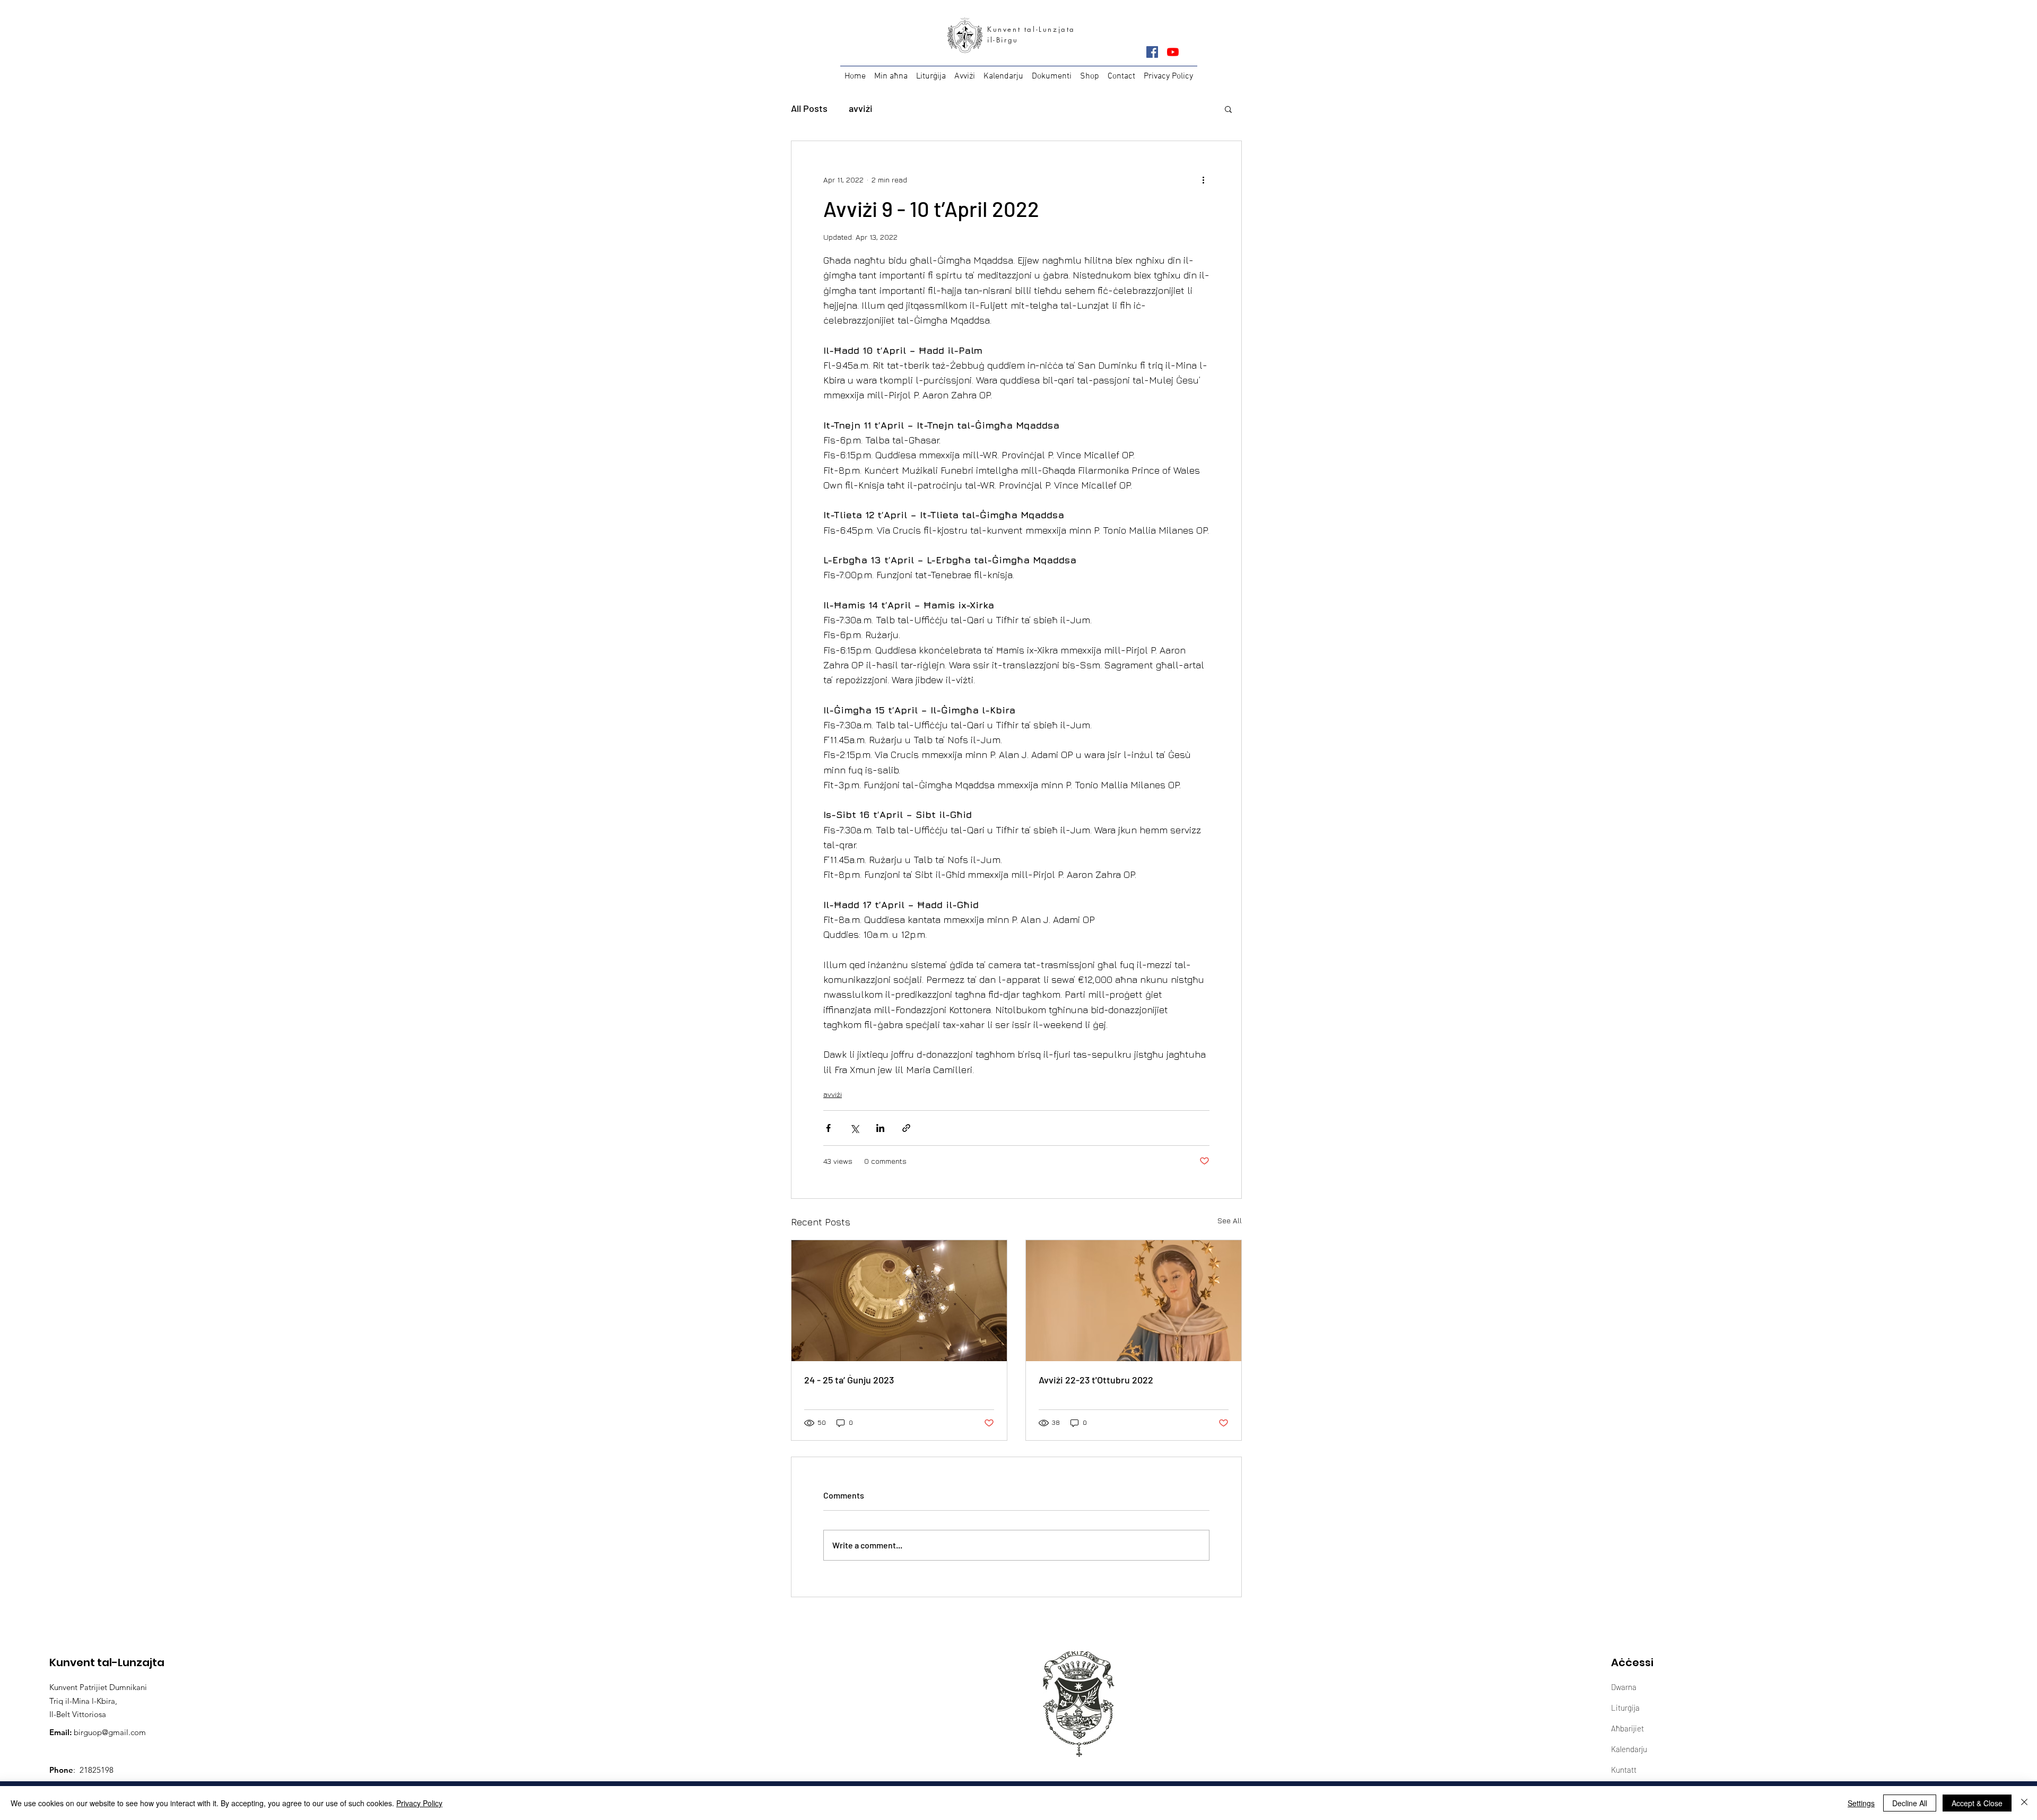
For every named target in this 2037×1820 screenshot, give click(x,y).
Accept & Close (1977, 1803)
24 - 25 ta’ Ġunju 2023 (849, 1380)
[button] (1228, 109)
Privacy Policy (419, 1803)
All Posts (809, 108)
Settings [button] (1861, 1803)
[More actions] (1203, 179)
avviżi (861, 108)
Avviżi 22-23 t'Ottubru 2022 (1096, 1380)
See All (1230, 1220)
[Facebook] (1152, 52)
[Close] (2024, 1803)
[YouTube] (1173, 52)
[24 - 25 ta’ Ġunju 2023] (899, 1301)
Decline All (1910, 1803)
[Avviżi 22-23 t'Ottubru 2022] (1134, 1301)
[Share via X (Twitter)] (854, 1128)
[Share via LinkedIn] (880, 1128)
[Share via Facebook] (828, 1128)
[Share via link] (906, 1128)
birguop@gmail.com (110, 1732)
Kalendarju (1629, 1749)
